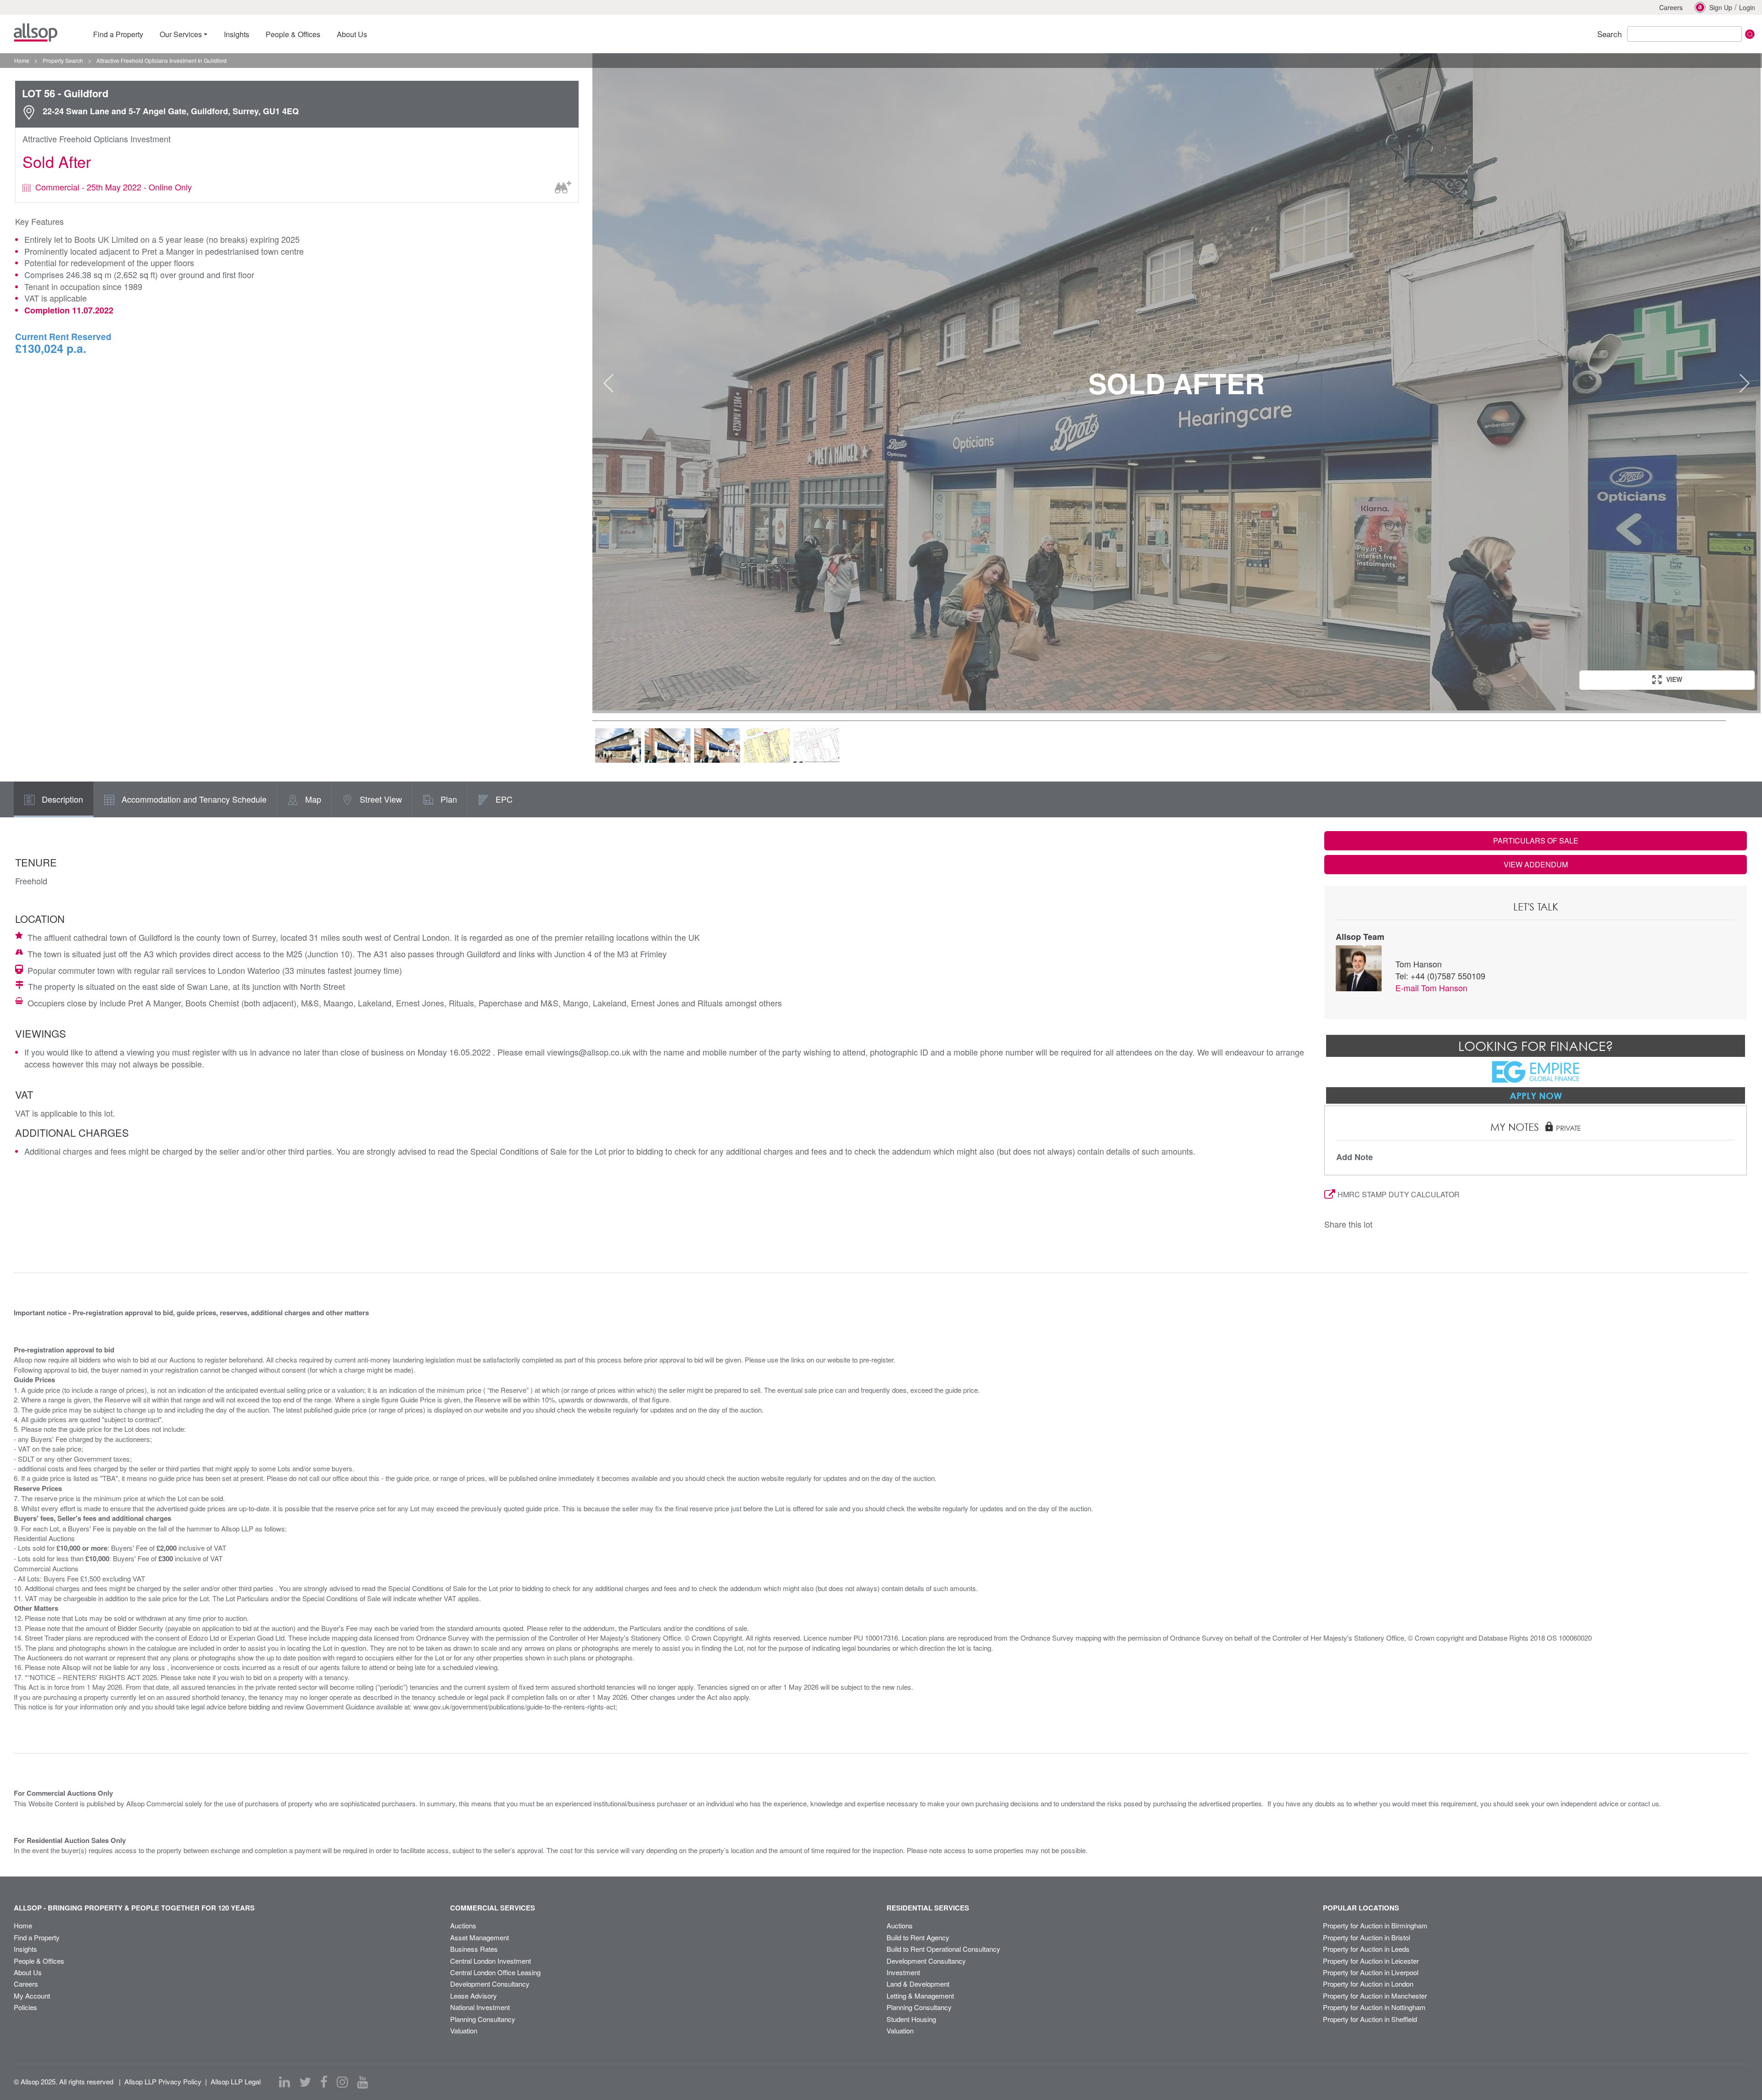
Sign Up (1721, 7)
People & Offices (39, 1961)
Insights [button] (237, 34)
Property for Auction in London (1368, 1984)
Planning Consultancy (483, 2019)
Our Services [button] (181, 34)
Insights (25, 1949)
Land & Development (918, 1984)
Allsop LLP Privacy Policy (163, 2081)
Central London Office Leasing (495, 1972)
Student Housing (911, 2019)
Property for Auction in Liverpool (1371, 1972)
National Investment (480, 2007)
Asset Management (480, 1937)
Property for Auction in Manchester (1375, 1996)
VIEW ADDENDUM (1536, 864)
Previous (608, 383)
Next (1745, 383)
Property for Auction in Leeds (1366, 1949)
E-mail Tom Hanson (1431, 988)
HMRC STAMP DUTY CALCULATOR (1399, 1194)
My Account (32, 1996)
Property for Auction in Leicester (1371, 1961)
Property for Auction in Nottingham (1374, 2007)
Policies (25, 2007)
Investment (903, 1972)
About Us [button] (352, 34)
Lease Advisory (474, 1996)
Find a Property (37, 1937)
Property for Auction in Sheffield (1370, 2019)
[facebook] (324, 2082)
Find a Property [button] (118, 34)
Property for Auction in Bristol (1366, 1937)
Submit (1750, 34)
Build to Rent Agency (918, 1937)
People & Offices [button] (293, 34)
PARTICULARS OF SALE (1536, 841)
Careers (1671, 7)
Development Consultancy (490, 1984)
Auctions (463, 1925)
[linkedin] (284, 2082)
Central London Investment (491, 1961)
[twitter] (305, 2082)
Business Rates (474, 1949)
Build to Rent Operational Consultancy (943, 1949)
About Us (28, 1972)
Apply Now (1536, 1095)
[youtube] (362, 2082)
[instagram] (342, 2082)
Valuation (464, 2030)
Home (23, 1925)
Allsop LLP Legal (236, 2081)
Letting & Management (920, 1996)
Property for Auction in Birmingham (1375, 1925)
